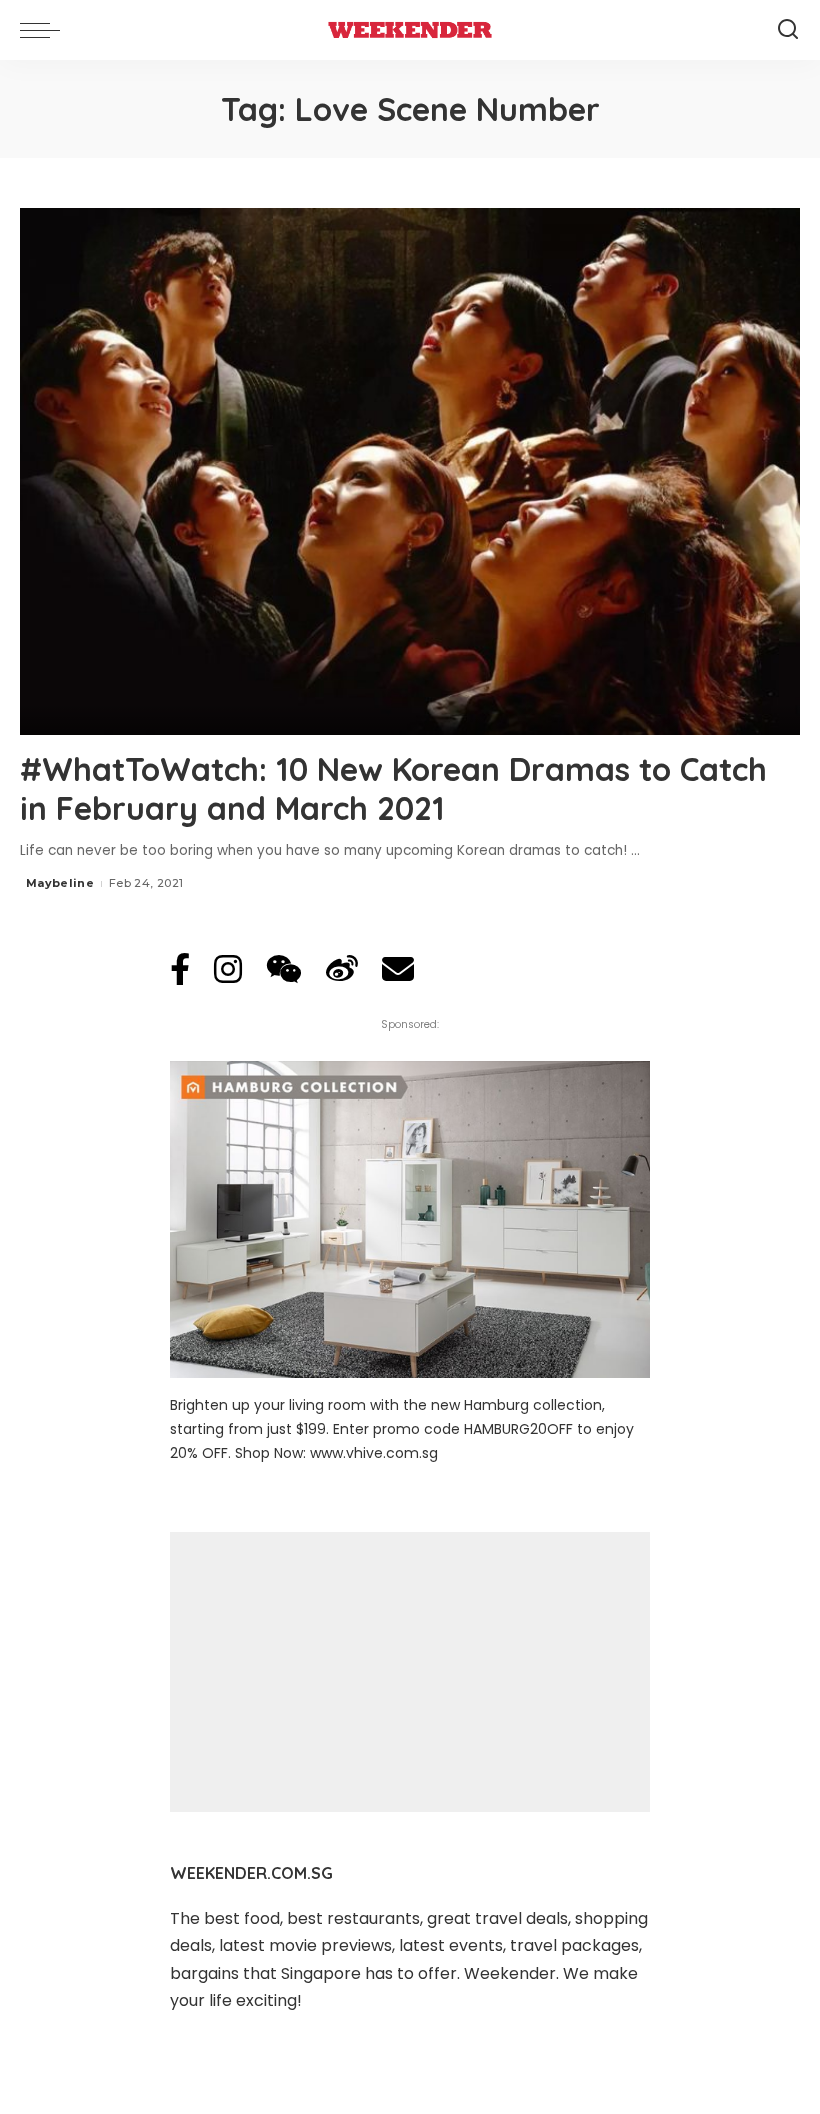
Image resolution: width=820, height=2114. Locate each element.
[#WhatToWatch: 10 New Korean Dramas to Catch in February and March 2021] (410, 471)
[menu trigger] (45, 30)
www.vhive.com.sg (374, 1453)
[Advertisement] (410, 1672)
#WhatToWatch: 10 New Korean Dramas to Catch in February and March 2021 (393, 788)
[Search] (788, 30)
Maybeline (60, 883)
